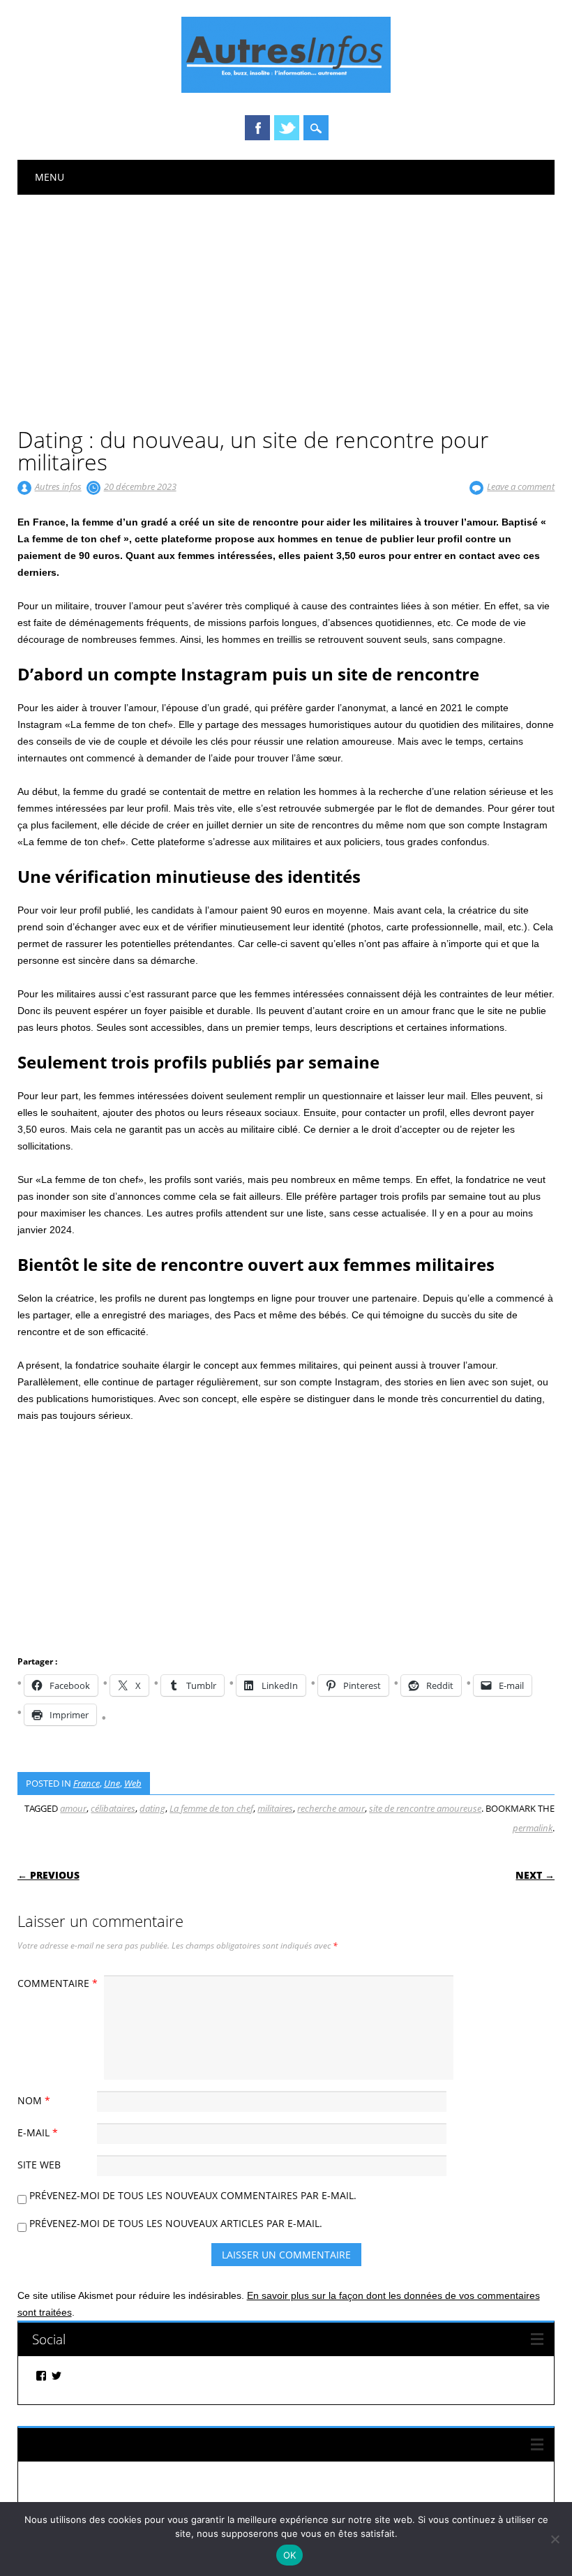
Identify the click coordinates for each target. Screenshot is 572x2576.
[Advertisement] (286, 299)
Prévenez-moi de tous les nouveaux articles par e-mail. (176, 2223)
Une (112, 1783)
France (86, 1783)
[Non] (555, 2539)
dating (152, 1808)
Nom (34, 2100)
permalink (533, 1828)
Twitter (287, 128)
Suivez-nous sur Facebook (108, 2444)
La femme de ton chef (211, 1808)
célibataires (113, 1808)
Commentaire (58, 1983)
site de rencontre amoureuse (425, 1808)
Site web (39, 2165)
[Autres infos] (286, 89)
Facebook (257, 128)
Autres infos (58, 486)
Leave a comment (521, 486)
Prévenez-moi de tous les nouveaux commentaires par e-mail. (193, 2195)
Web (133, 1783)
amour (73, 1808)
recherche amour (331, 1808)
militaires (275, 1808)
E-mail (38, 2132)
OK (290, 2555)
